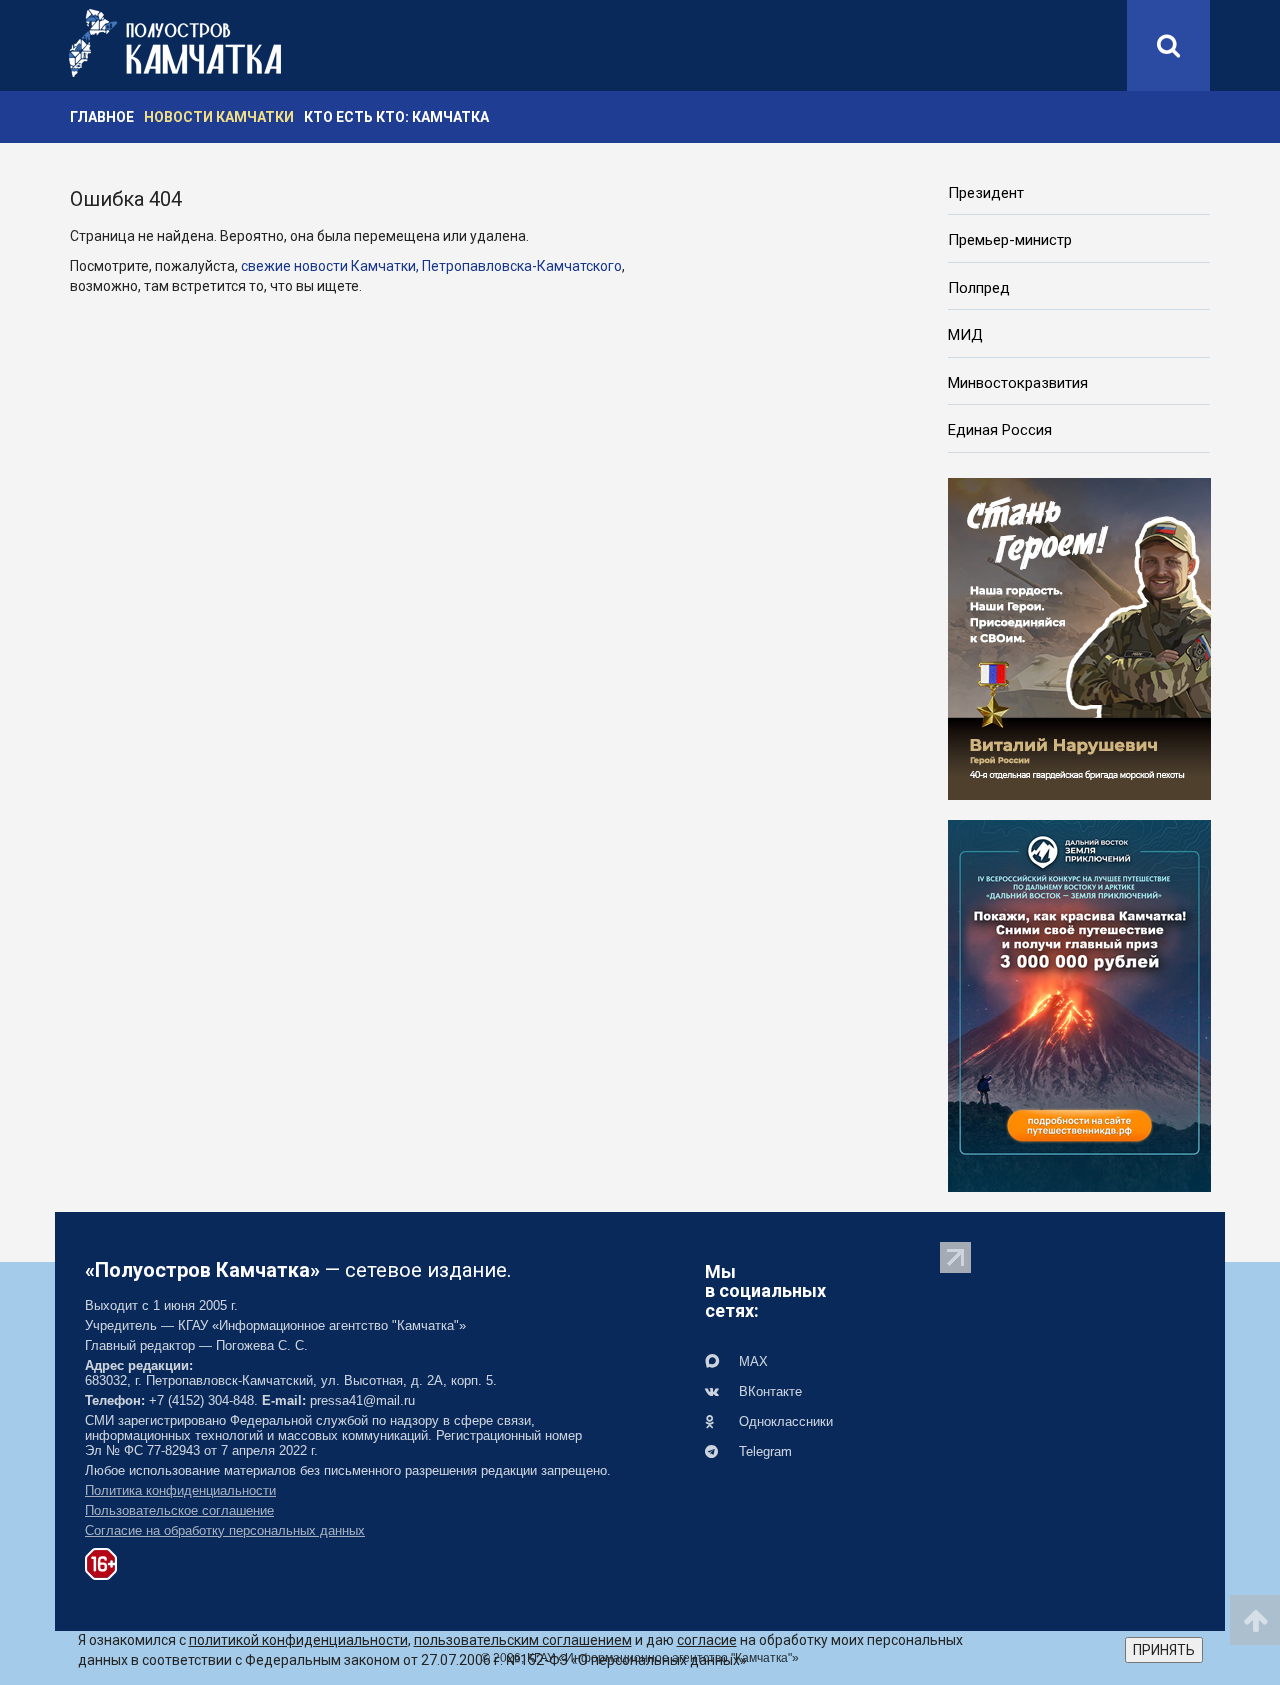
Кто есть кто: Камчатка (396, 117)
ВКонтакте (768, 1391)
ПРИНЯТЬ (1164, 1650)
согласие (707, 1640)
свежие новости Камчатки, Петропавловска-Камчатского (431, 266)
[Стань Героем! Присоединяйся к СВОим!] (1079, 637)
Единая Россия (1000, 430)
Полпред (979, 288)
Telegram (763, 1451)
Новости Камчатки (219, 117)
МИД (965, 335)
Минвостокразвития (1018, 383)
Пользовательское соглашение (179, 1510)
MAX (751, 1361)
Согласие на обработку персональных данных (225, 1530)
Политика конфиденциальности (180, 1490)
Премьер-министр (1010, 240)
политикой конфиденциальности (298, 1640)
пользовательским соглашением (523, 1640)
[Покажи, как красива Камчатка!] (1079, 1004)
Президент (986, 193)
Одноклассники (784, 1421)
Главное (102, 117)
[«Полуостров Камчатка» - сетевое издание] (175, 43)
